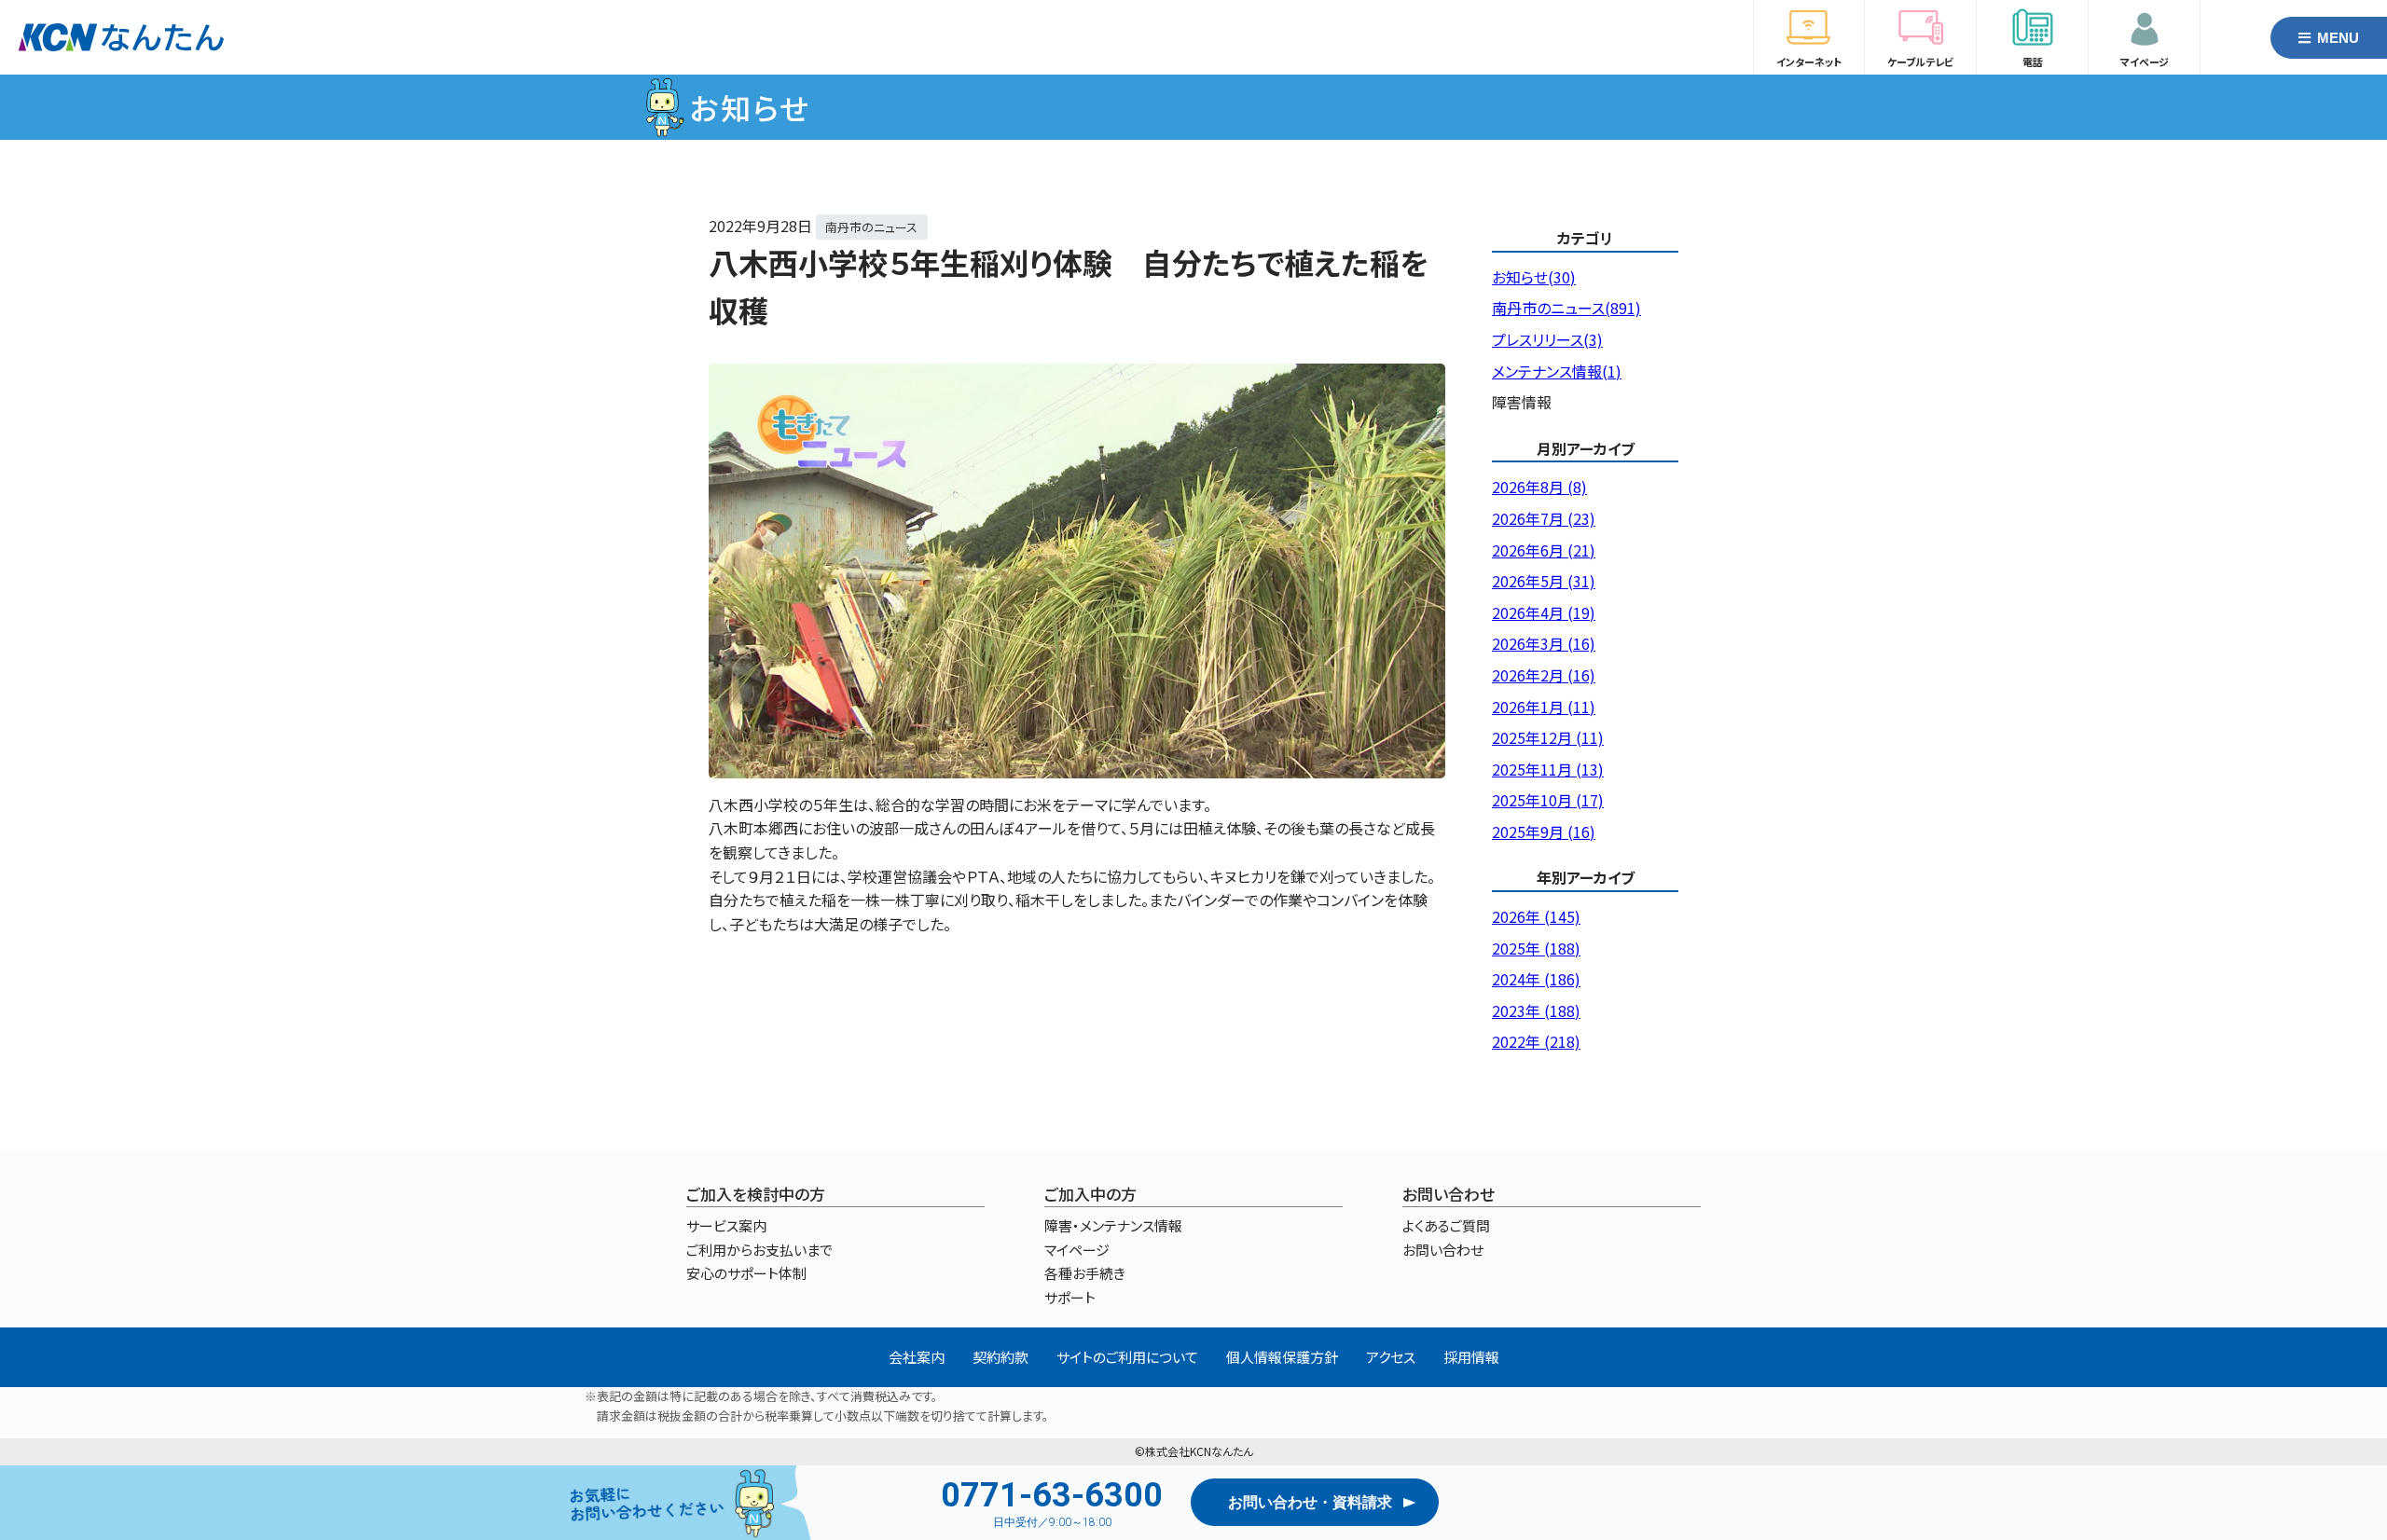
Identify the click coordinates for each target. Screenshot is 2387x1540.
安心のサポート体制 (746, 1273)
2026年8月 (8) (1539, 487)
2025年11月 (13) (1548, 769)
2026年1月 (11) (1544, 707)
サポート (1070, 1297)
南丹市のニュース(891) (1566, 308)
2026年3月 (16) (1544, 643)
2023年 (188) (1536, 1011)
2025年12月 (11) (1548, 737)
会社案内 (917, 1357)
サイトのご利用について (1127, 1357)
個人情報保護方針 (1282, 1357)
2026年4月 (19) (1544, 612)
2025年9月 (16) (1544, 832)
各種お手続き (1085, 1273)
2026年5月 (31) (1544, 581)
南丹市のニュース (871, 227)
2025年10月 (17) (1548, 800)
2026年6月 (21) (1544, 550)
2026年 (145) (1536, 916)
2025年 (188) (1536, 948)
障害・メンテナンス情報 (1113, 1225)
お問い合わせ (1443, 1250)
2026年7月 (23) (1544, 518)
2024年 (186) (1536, 979)
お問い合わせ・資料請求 (1310, 1502)
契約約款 (1000, 1357)
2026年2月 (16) (1544, 675)
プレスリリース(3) (1547, 339)
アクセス (1391, 1357)
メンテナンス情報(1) (1557, 371)
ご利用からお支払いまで (759, 1250)
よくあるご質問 (1446, 1225)
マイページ (1077, 1250)
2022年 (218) (1536, 1041)
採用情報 (1471, 1357)
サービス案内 (726, 1225)
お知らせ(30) (1534, 277)
